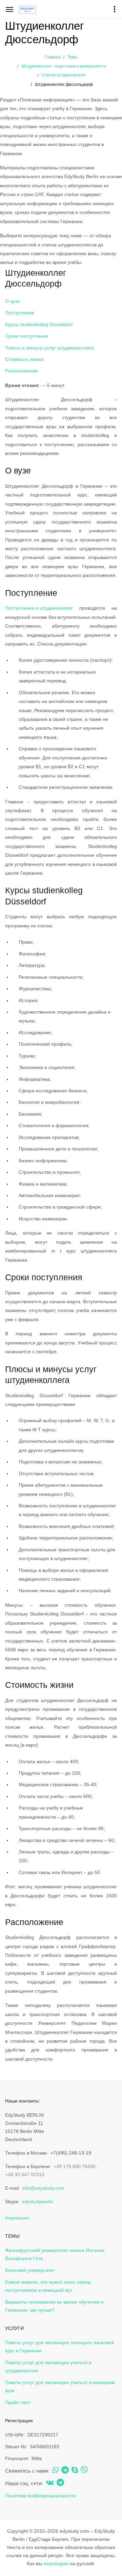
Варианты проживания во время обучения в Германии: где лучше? (54, 2306)
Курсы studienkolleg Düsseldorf (39, 324)
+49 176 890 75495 (75, 2166)
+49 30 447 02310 (25, 2174)
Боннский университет (30, 2270)
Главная (53, 57)
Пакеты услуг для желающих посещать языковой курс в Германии (60, 2347)
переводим (56, 2563)
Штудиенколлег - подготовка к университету (64, 66)
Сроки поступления (27, 336)
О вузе (12, 301)
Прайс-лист (18, 2402)
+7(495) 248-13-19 (71, 2153)
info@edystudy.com (43, 2188)
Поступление (20, 313)
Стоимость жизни (24, 359)
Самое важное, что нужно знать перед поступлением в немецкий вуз (48, 2286)
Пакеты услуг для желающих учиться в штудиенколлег (48, 2366)
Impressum (17, 2218)
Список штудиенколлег (64, 75)
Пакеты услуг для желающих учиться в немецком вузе (60, 2386)
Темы (73, 57)
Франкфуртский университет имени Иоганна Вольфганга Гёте (55, 2254)
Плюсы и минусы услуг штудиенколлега (49, 348)
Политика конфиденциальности (40, 2496)
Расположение (22, 371)
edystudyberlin (38, 2202)
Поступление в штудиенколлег (39, 608)
